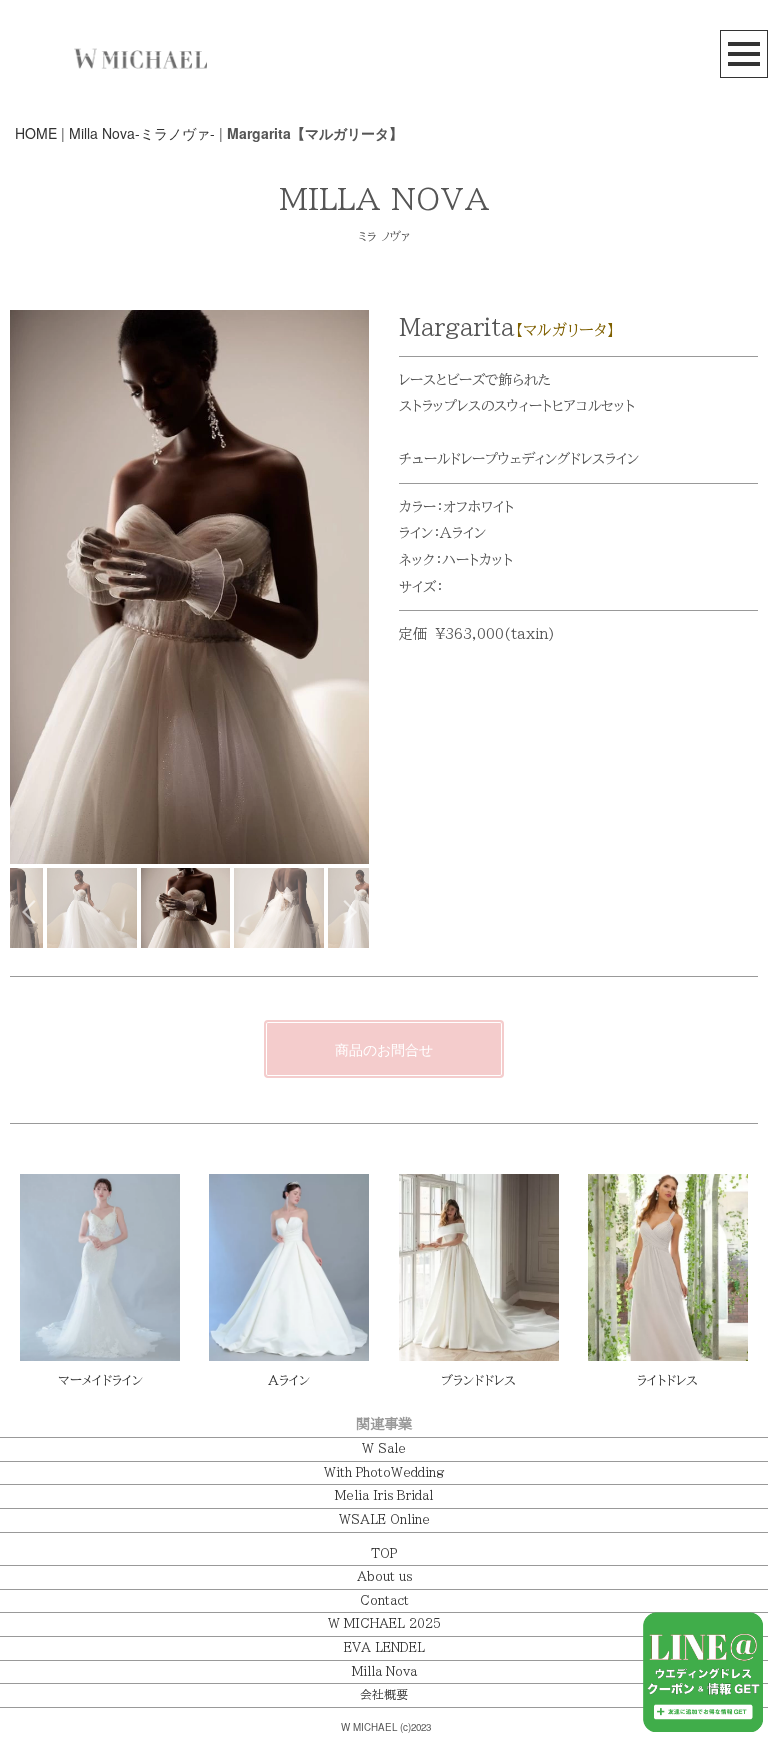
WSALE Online (384, 1519)
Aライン (289, 1380)
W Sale (384, 1448)
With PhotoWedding (384, 1472)
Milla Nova (384, 1671)
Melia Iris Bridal (384, 1495)
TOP (384, 1553)
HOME (36, 133)
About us (384, 1576)
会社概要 (384, 1694)
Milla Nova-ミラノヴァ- (142, 133)
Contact (384, 1600)
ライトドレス (667, 1380)
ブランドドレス (478, 1380)
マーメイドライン (100, 1380)
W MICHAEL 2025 (384, 1623)
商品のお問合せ (384, 1049)
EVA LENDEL (384, 1647)
